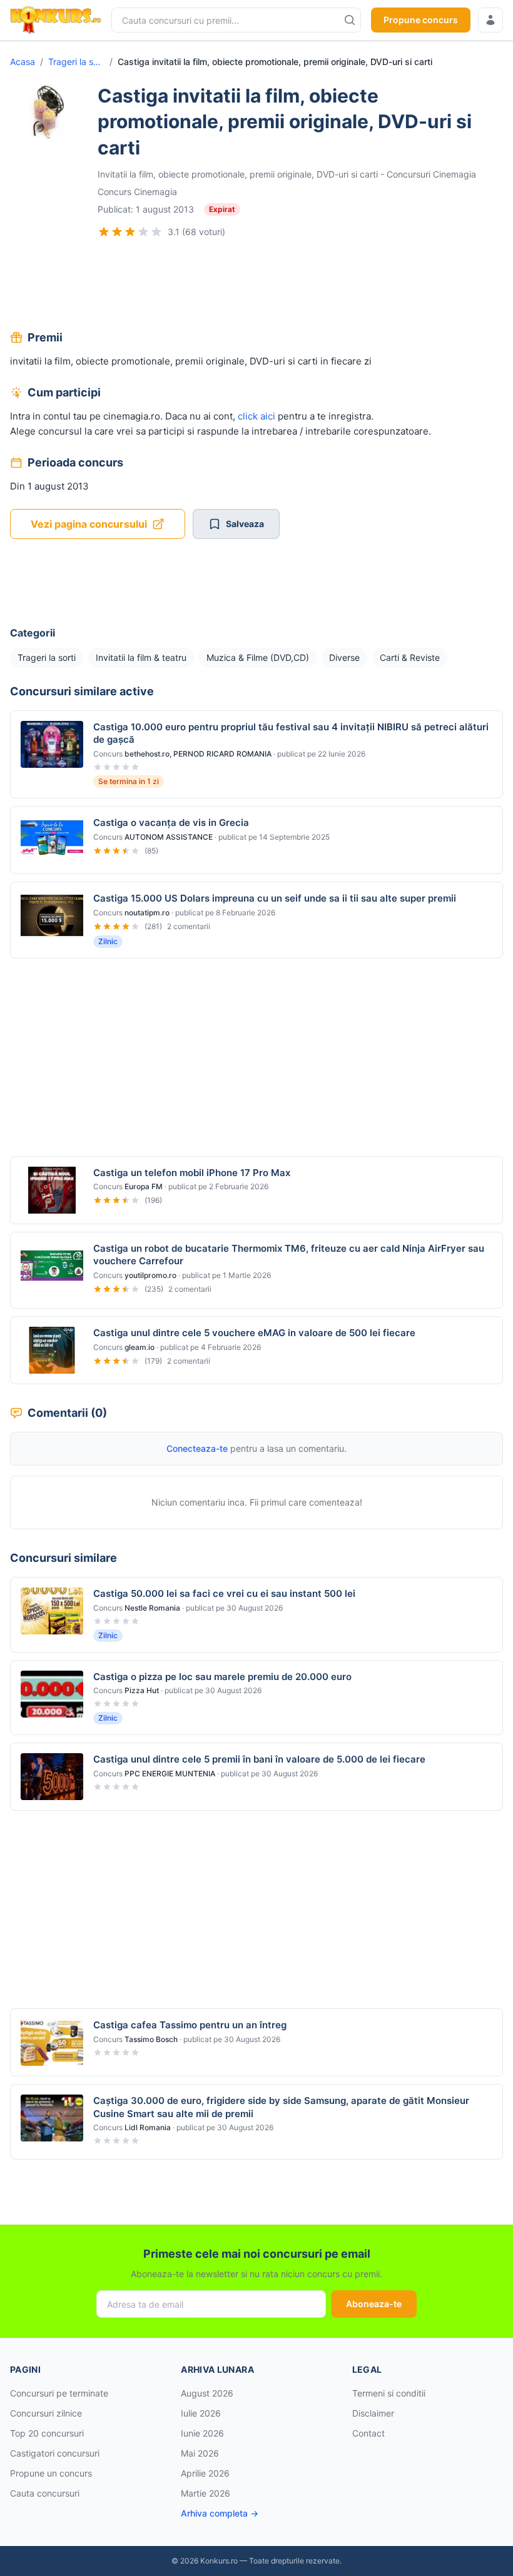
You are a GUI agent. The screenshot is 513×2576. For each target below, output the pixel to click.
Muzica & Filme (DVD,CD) (258, 657)
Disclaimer (373, 2413)
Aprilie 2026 (205, 2473)
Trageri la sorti (76, 62)
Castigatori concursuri (55, 2453)
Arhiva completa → (220, 2513)
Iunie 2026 (202, 2433)
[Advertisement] (256, 286)
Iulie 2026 (201, 2413)
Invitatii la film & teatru (141, 657)
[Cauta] (350, 20)
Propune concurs (421, 20)
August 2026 (207, 2393)
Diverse (344, 657)
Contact (368, 2433)
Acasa (23, 62)
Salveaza (245, 524)
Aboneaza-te (374, 2304)
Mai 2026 (200, 2453)
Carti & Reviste (410, 657)
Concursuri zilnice (46, 2413)
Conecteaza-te (197, 1448)
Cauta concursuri (45, 2493)
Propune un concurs (51, 2473)
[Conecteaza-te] (490, 20)
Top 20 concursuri (47, 2433)
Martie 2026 (206, 2493)
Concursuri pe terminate (59, 2393)
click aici (256, 416)
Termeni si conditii (389, 2393)
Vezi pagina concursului (89, 524)
